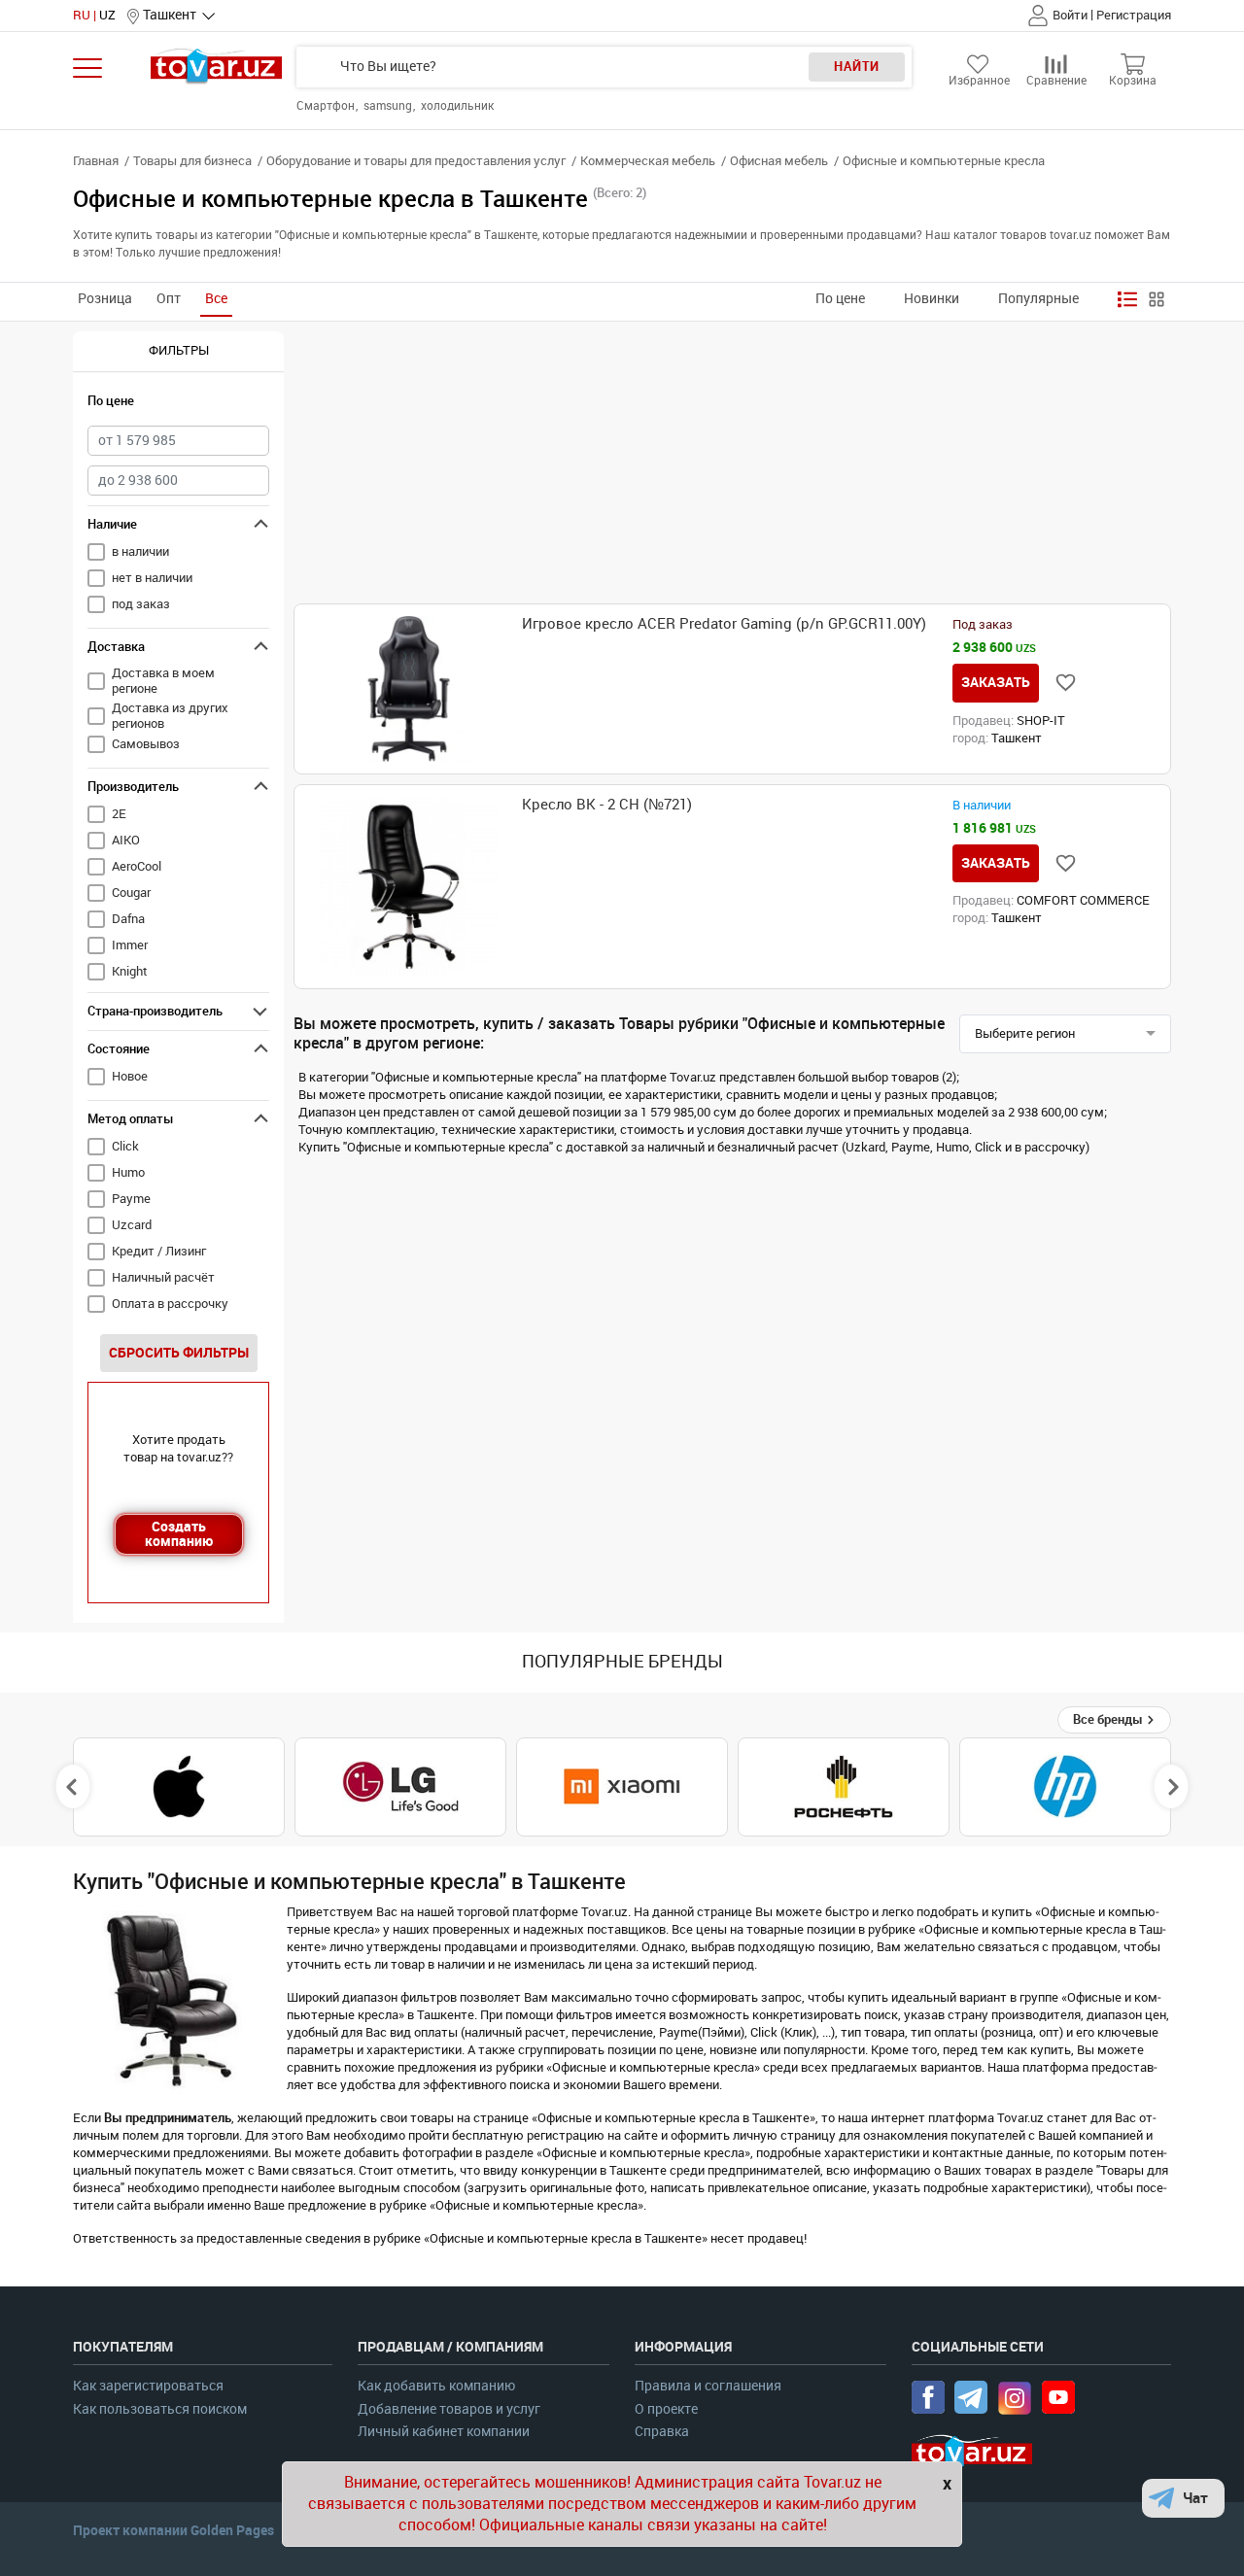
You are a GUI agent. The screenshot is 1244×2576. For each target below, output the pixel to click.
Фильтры (179, 350)
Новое (130, 1076)
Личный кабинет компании (444, 2432)
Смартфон (327, 106)
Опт (169, 299)
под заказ (141, 604)
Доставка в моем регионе (163, 681)
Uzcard (132, 1225)
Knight (130, 971)
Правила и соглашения (708, 2386)
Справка (662, 2432)
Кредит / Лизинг (159, 1251)
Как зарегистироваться (148, 2386)
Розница (105, 299)
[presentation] (73, 1787)
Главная (96, 161)
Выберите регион (1025, 1033)
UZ (107, 15)
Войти (1070, 15)
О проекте (666, 2409)
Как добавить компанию (436, 2386)
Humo (128, 1172)
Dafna (128, 919)
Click (125, 1146)
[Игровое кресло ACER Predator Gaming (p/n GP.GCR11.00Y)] (409, 689)
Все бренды (1109, 1719)
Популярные (1038, 299)
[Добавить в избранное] (1066, 683)
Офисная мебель (779, 161)
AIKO (126, 840)
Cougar (131, 893)
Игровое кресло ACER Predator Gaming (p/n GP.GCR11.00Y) (724, 624)
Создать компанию (179, 1534)
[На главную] (216, 66)
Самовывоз (146, 744)
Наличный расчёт (163, 1277)
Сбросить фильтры (179, 1353)
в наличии (140, 551)
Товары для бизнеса (192, 161)
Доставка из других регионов (170, 716)
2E (119, 814)
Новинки (932, 299)
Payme (131, 1199)
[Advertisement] (732, 467)
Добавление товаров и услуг (449, 2409)
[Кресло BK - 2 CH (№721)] (409, 887)
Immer (130, 945)
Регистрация (1134, 15)
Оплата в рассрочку (170, 1304)
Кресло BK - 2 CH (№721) (607, 805)
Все (216, 299)
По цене (840, 299)
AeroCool (137, 866)
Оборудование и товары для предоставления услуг (416, 161)
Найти (857, 67)
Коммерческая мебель (648, 161)
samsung (389, 106)
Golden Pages (232, 2530)
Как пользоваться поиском (160, 2409)
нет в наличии (152, 578)
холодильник (457, 106)
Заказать (996, 682)
